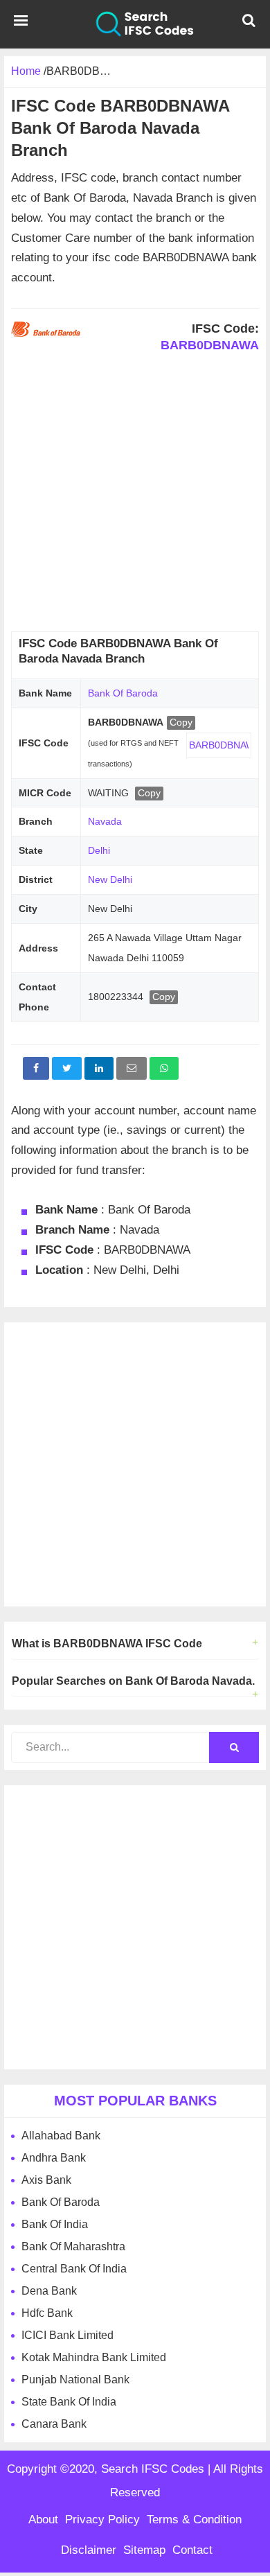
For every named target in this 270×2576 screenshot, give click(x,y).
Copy (181, 722)
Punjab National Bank (75, 2380)
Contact (192, 2550)
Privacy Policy (102, 2520)
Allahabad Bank (61, 2136)
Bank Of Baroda (123, 693)
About (43, 2520)
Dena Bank (49, 2291)
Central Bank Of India (74, 2269)
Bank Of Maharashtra (73, 2246)
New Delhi (110, 879)
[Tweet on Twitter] (67, 1068)
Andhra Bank (54, 2158)
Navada (105, 821)
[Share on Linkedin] (99, 1068)
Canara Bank (54, 2424)
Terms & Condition (194, 2520)
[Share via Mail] (132, 1068)
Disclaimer (89, 2550)
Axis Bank (46, 2180)
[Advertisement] (135, 496)
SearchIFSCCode (135, 24)
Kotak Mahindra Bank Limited (94, 2357)
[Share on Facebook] (36, 1068)
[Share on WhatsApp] (164, 1068)
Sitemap (144, 2550)
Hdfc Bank (47, 2313)
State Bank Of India (69, 2402)
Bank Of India (55, 2224)
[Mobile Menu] (21, 24)
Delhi (99, 850)
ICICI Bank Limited (67, 2335)
